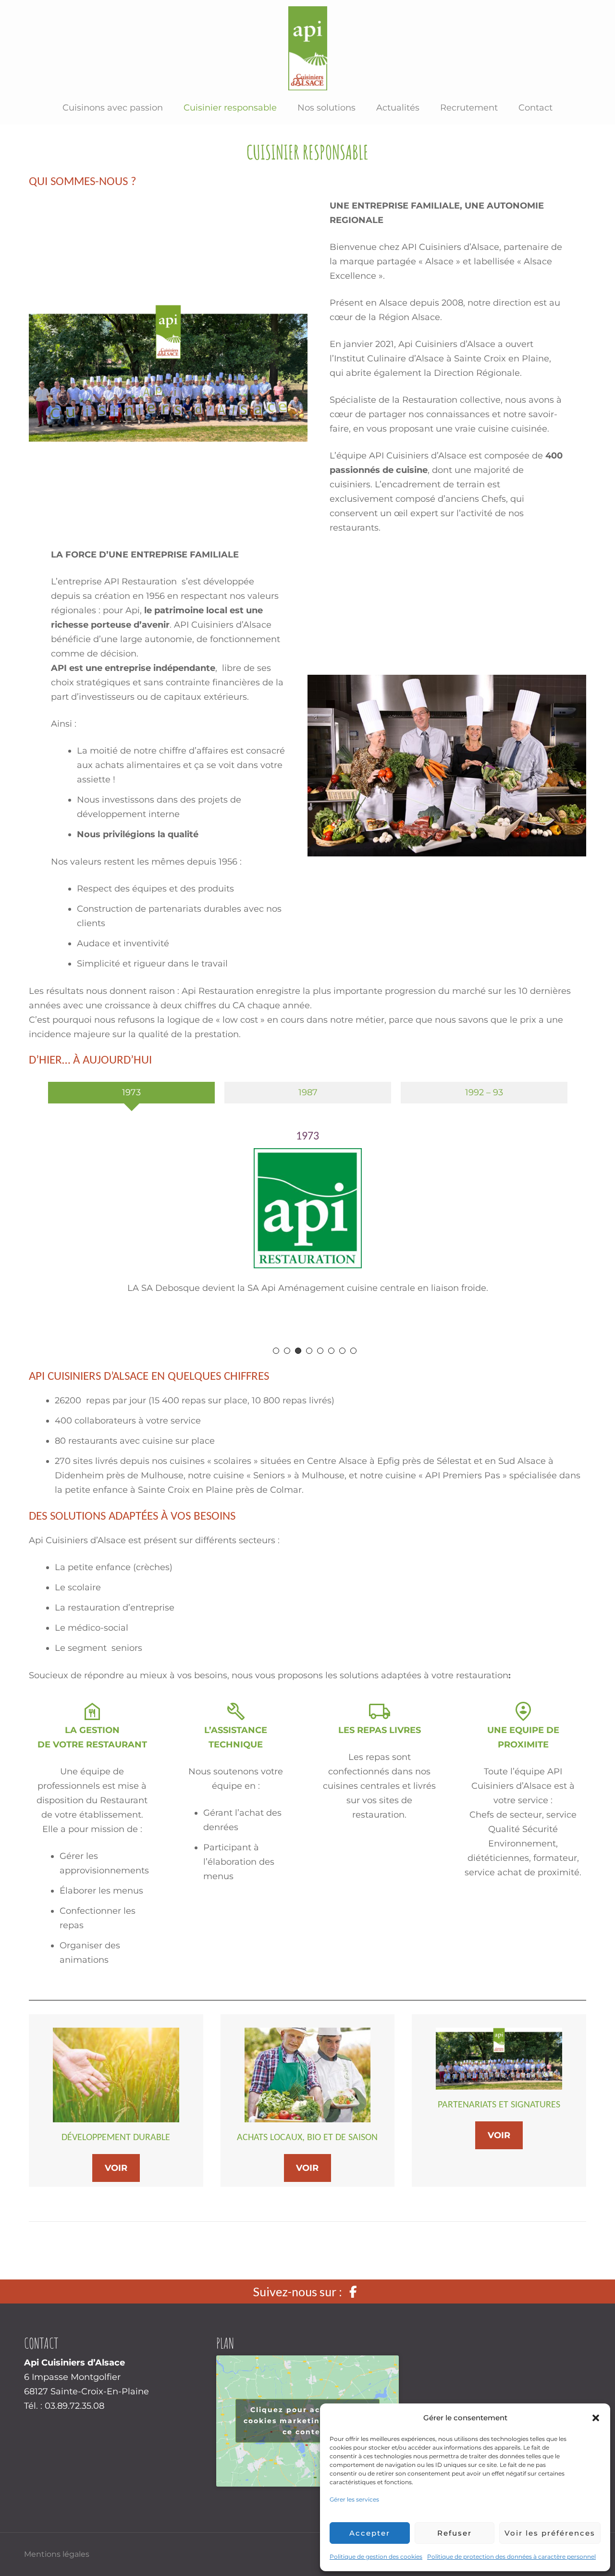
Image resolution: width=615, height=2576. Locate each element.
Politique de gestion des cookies (376, 2557)
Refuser (455, 2533)
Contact (535, 108)
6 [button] (331, 1351)
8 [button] (353, 1351)
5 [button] (320, 1351)
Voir (116, 2168)
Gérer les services (354, 2499)
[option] (131, 1096)
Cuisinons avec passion (113, 108)
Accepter (370, 2533)
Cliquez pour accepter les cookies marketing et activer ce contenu (307, 2421)
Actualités (398, 108)
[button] (596, 2418)
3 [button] (298, 1351)
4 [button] (309, 1351)
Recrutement (469, 108)
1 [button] (276, 1351)
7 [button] (342, 1351)
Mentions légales (57, 2554)
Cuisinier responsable (230, 108)
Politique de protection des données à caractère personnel (511, 2557)
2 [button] (287, 1351)
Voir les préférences (550, 2533)
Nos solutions (326, 108)
